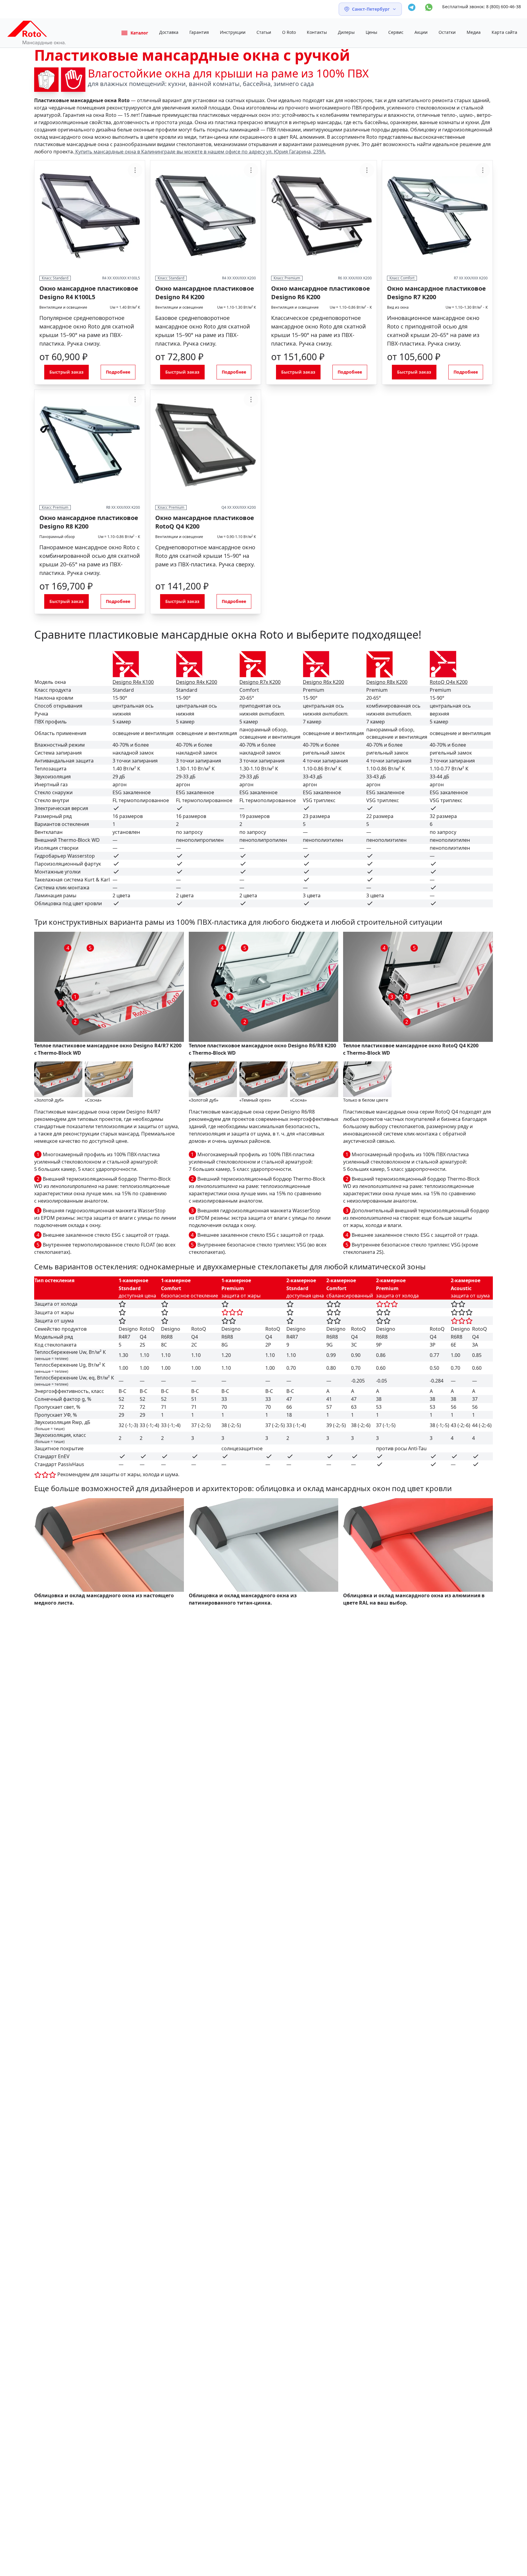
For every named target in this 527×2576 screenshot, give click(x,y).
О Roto (289, 32)
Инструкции (233, 32)
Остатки (447, 32)
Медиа (474, 32)
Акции (421, 32)
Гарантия (199, 32)
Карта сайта (504, 32)
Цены (371, 32)
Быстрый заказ (66, 372)
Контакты (317, 32)
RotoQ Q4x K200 (449, 682)
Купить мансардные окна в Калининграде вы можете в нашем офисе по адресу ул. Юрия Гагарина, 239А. (200, 152)
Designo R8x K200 (387, 682)
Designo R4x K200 (197, 682)
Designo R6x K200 (323, 682)
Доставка (169, 32)
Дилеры (346, 32)
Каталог (139, 33)
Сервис (396, 32)
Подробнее (118, 372)
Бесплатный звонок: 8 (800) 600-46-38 (482, 7)
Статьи (264, 32)
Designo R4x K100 (133, 682)
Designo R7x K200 (260, 682)
